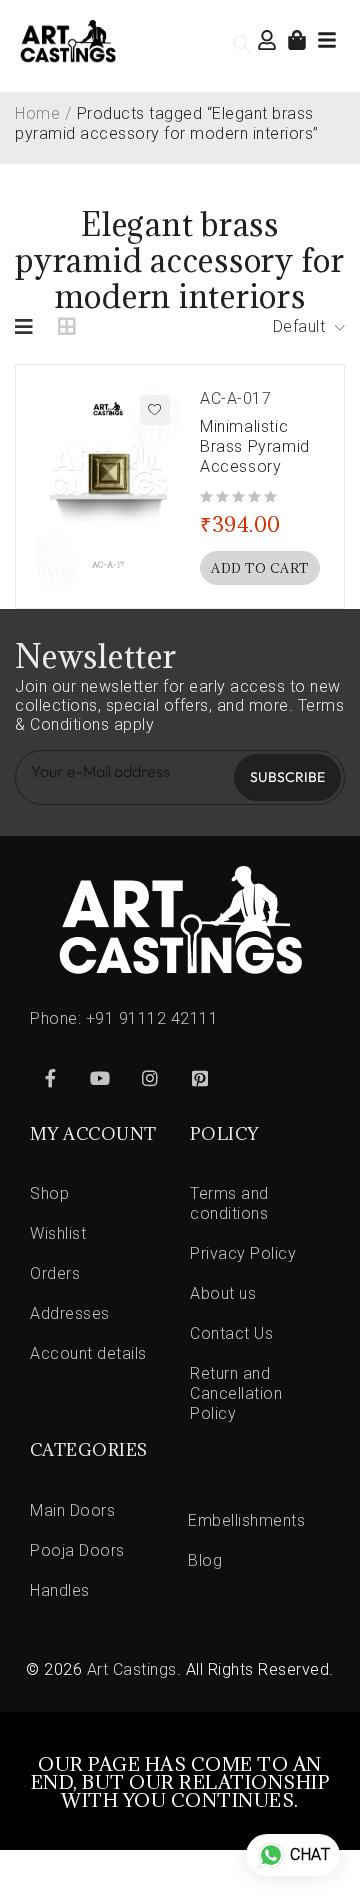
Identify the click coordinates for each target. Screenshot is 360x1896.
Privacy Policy (243, 1253)
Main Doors (72, 1510)
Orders (55, 1273)
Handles (60, 1590)
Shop (49, 1193)
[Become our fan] (50, 1078)
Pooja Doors (77, 1550)
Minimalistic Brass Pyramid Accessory (255, 446)
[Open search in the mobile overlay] (242, 44)
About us (223, 1293)
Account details (88, 1353)
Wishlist (58, 1233)
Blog (205, 1560)
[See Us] (150, 1078)
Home (37, 113)
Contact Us (231, 1333)
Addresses (70, 1313)
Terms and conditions (229, 1203)
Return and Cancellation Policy (236, 1393)
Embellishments (246, 1520)
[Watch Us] (100, 1078)
